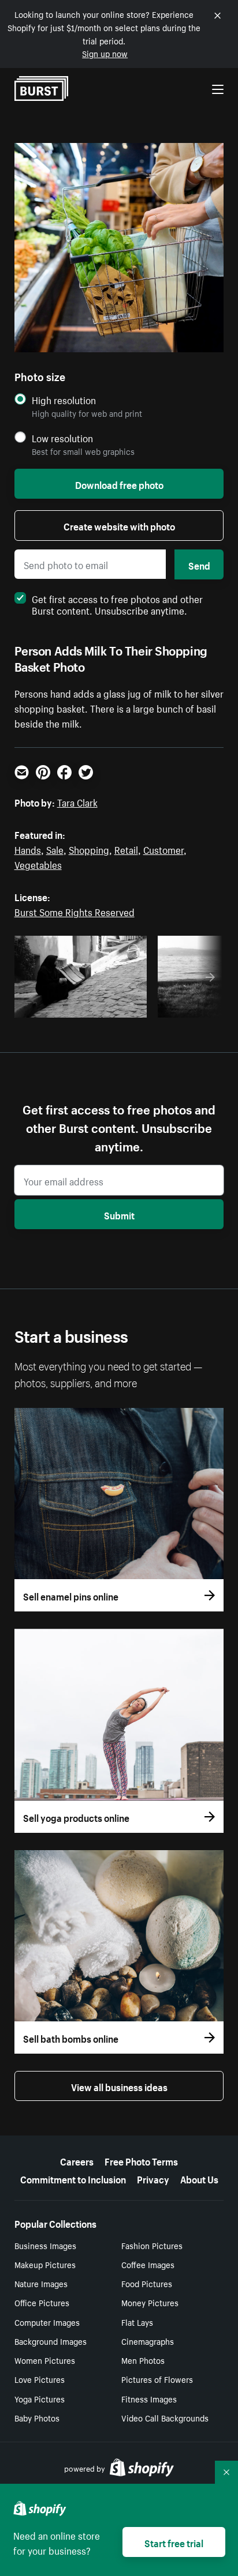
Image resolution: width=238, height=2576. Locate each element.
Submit (119, 1214)
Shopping (89, 849)
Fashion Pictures (152, 2245)
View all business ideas (119, 2086)
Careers (77, 2160)
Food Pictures (147, 2283)
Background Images (51, 2341)
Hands (28, 849)
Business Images (45, 2245)
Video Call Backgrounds (165, 2417)
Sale (55, 849)
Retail (126, 849)
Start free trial (174, 2542)
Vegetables (38, 864)
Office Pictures (42, 2302)
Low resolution (62, 438)
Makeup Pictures (45, 2264)
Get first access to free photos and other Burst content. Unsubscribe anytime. (117, 604)
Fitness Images (149, 2398)
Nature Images (41, 2283)
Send (199, 564)
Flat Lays (137, 2322)
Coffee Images (148, 2264)
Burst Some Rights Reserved (75, 911)
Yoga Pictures (40, 2398)
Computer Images (47, 2322)
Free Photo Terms (141, 2160)
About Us (199, 2178)
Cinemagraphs (148, 2341)
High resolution (64, 400)
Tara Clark (77, 801)
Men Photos (143, 2360)
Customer (163, 849)
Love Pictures (40, 2379)
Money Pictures (150, 2302)
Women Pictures (45, 2360)
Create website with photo (119, 525)
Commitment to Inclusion (73, 2178)
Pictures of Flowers (157, 2379)
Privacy (153, 2178)
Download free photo (119, 484)
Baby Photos (37, 2417)
